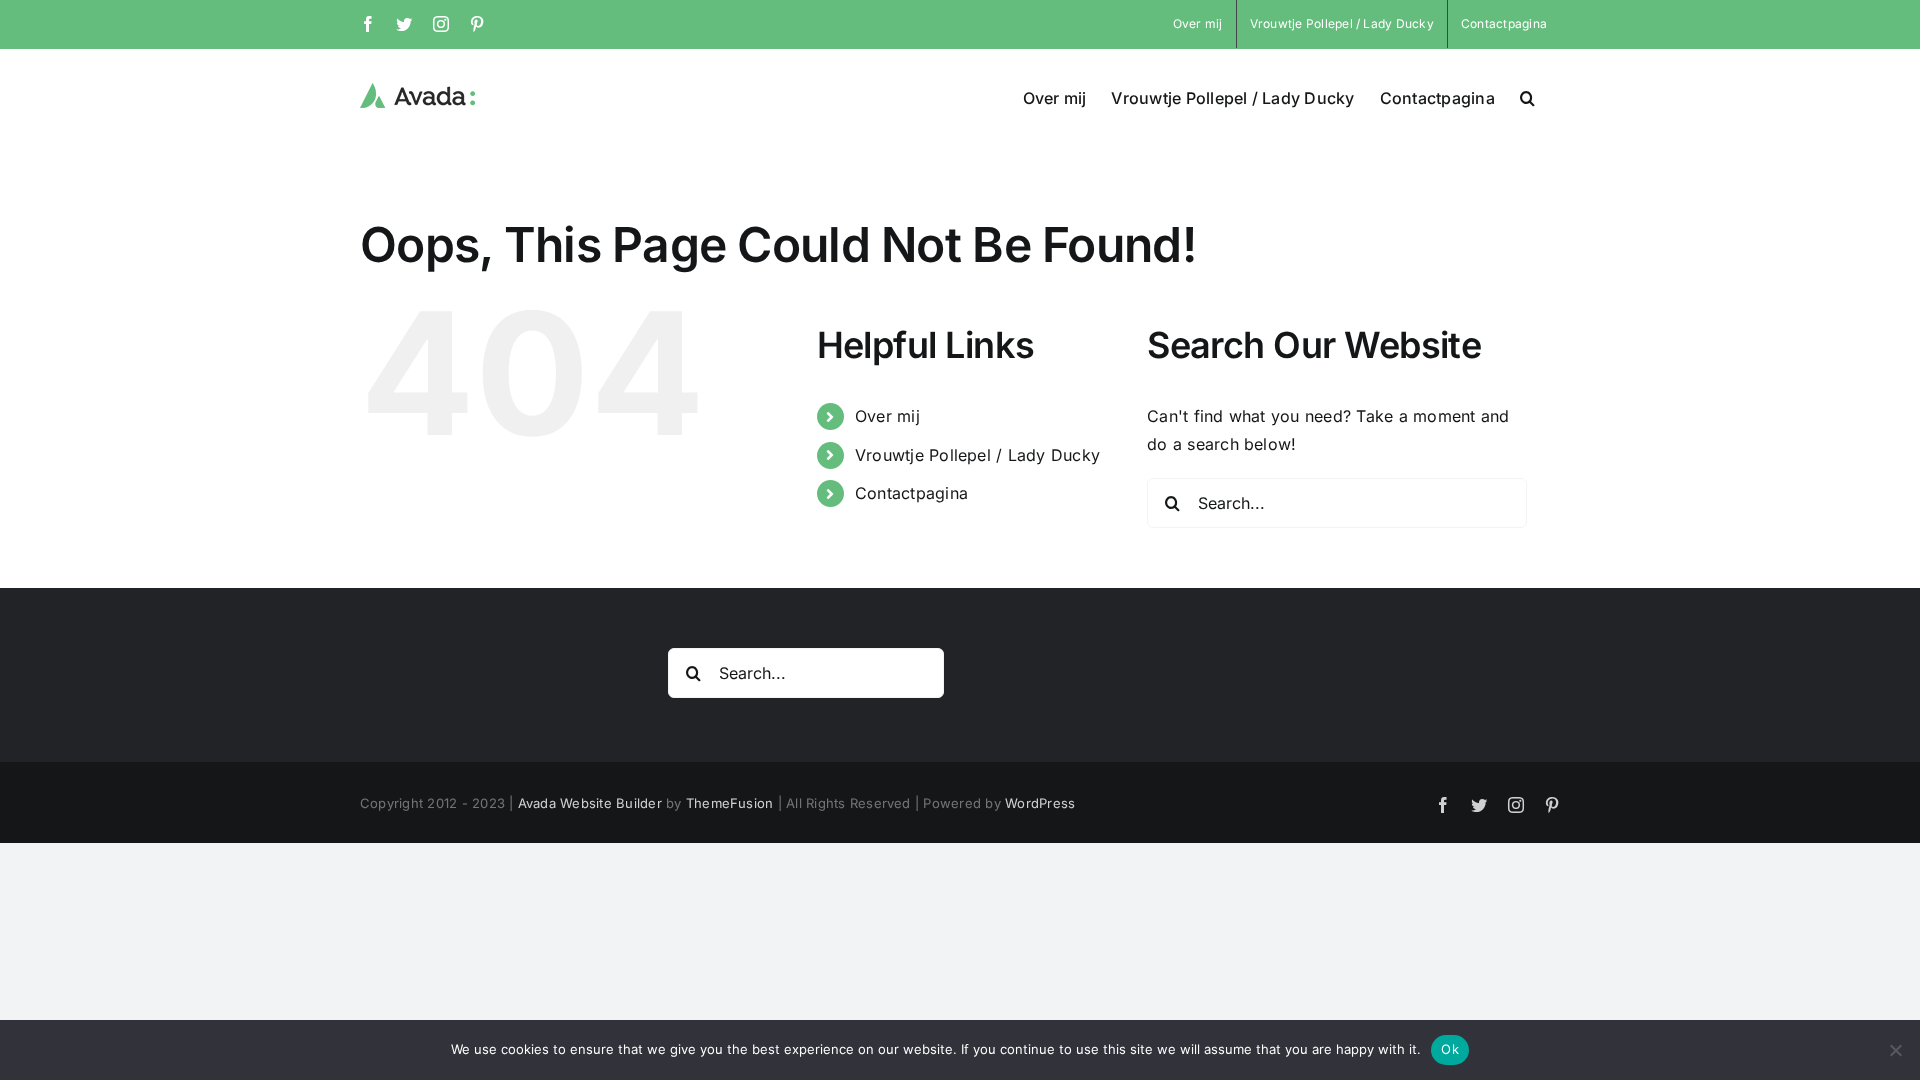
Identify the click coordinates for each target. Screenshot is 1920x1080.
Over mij (887, 416)
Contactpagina (911, 493)
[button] (1527, 96)
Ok (1450, 1049)
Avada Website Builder (590, 803)
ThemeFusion (730, 803)
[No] (1895, 1050)
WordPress (1040, 803)
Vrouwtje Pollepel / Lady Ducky (977, 455)
